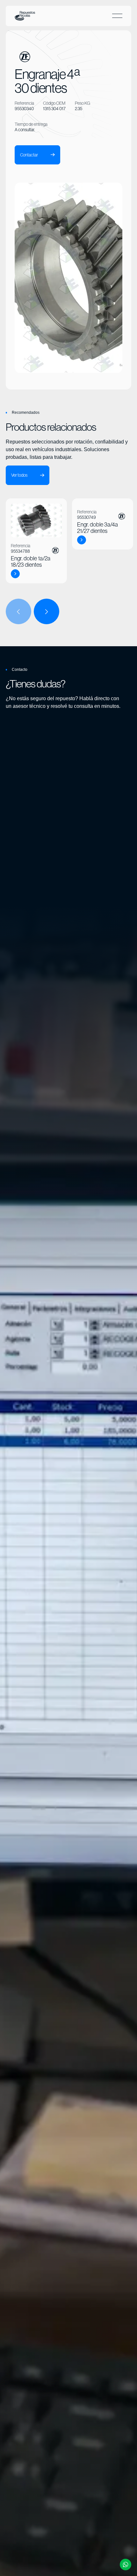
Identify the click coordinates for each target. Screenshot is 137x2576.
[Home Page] (25, 16)
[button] (117, 16)
